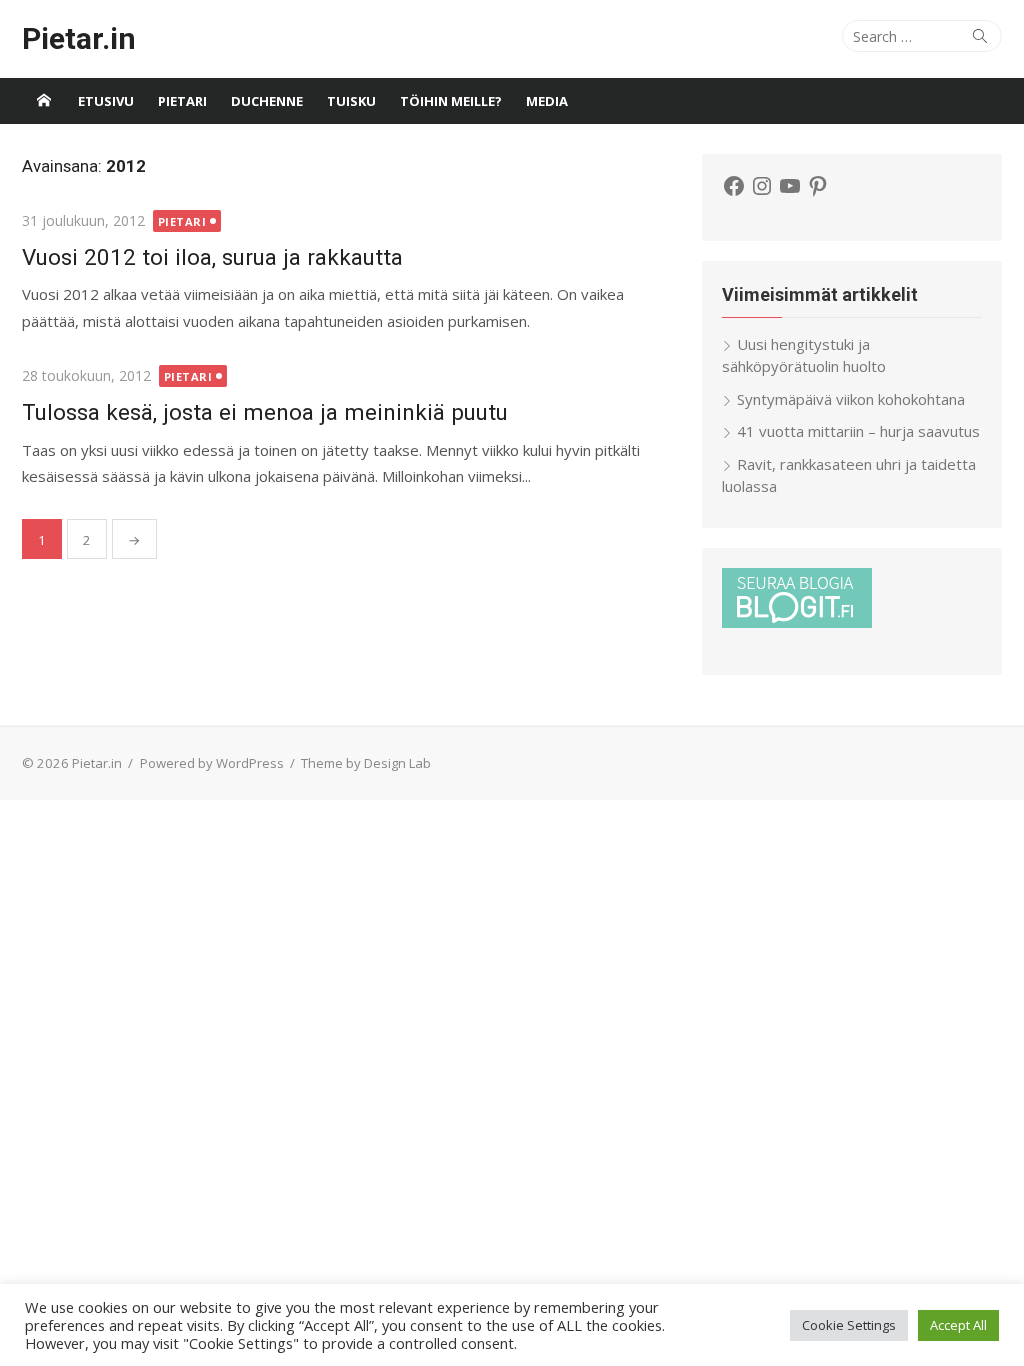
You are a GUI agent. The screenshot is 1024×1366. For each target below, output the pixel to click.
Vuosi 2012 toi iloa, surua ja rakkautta (212, 257)
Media (547, 101)
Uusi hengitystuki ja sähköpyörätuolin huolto (804, 355)
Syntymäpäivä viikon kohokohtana (851, 399)
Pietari (182, 101)
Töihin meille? (451, 101)
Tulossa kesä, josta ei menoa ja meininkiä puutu (265, 412)
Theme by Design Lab (366, 763)
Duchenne (267, 101)
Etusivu (106, 101)
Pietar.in (79, 38)
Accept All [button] (958, 1325)
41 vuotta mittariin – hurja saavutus (858, 431)
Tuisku (351, 101)
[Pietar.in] (44, 101)
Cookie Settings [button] (849, 1325)
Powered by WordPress (212, 763)
